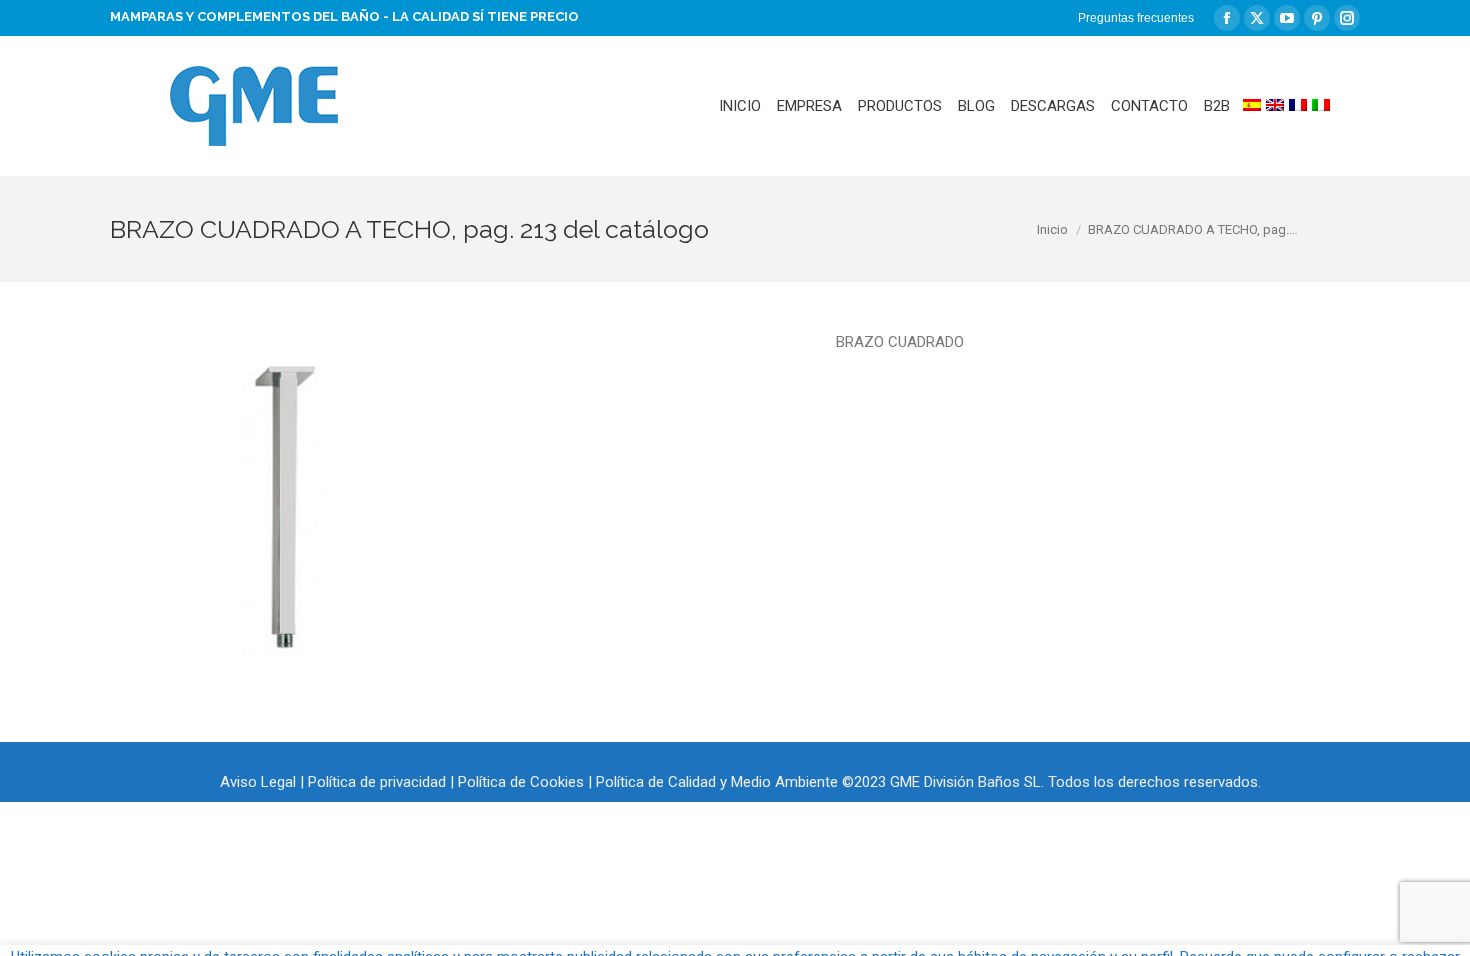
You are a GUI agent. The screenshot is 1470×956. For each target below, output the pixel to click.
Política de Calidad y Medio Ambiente (717, 782)
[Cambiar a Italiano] (1321, 106)
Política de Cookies (521, 782)
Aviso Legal (258, 782)
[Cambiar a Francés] (1298, 106)
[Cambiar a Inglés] (1275, 106)
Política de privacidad (377, 782)
